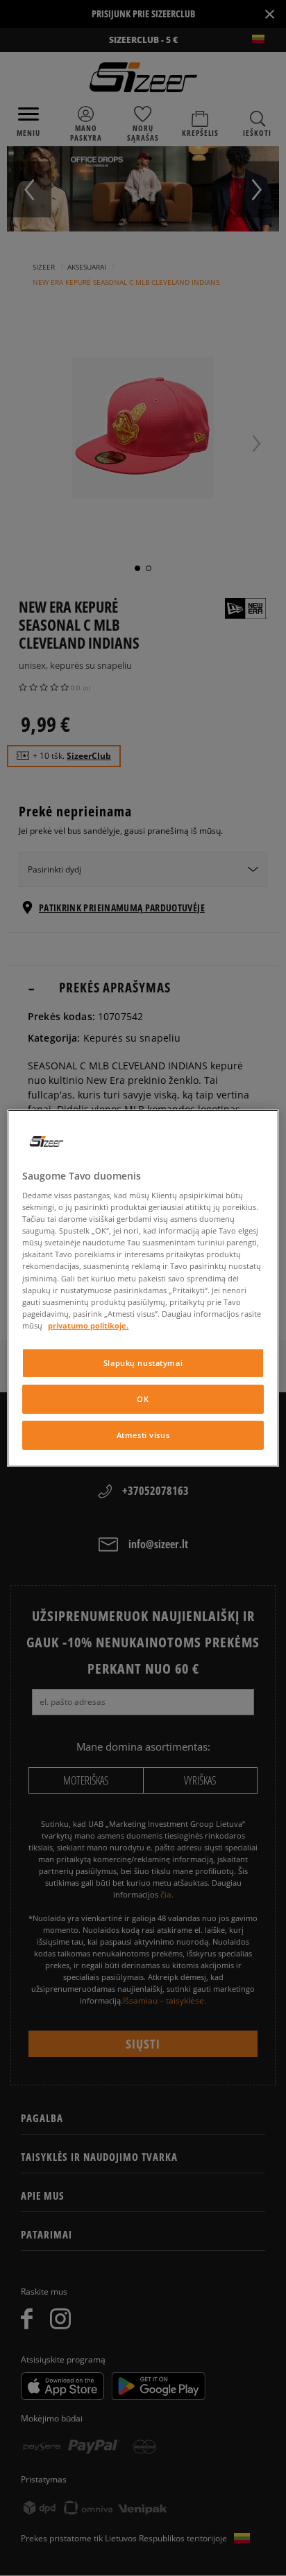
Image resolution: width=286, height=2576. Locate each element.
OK (143, 1399)
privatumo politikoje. (88, 1325)
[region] (143, 1288)
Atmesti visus (143, 1435)
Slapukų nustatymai (143, 1363)
